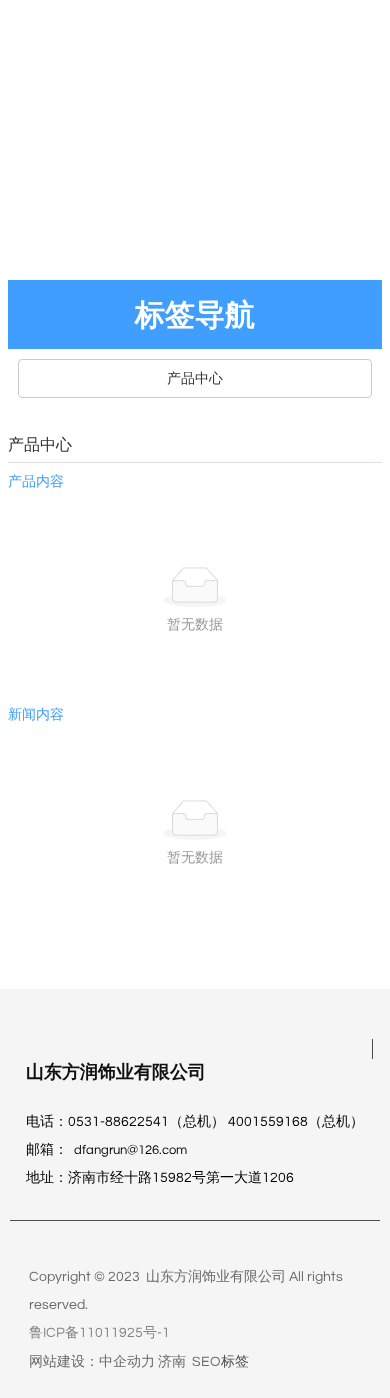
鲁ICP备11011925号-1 (99, 1333)
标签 (235, 1362)
